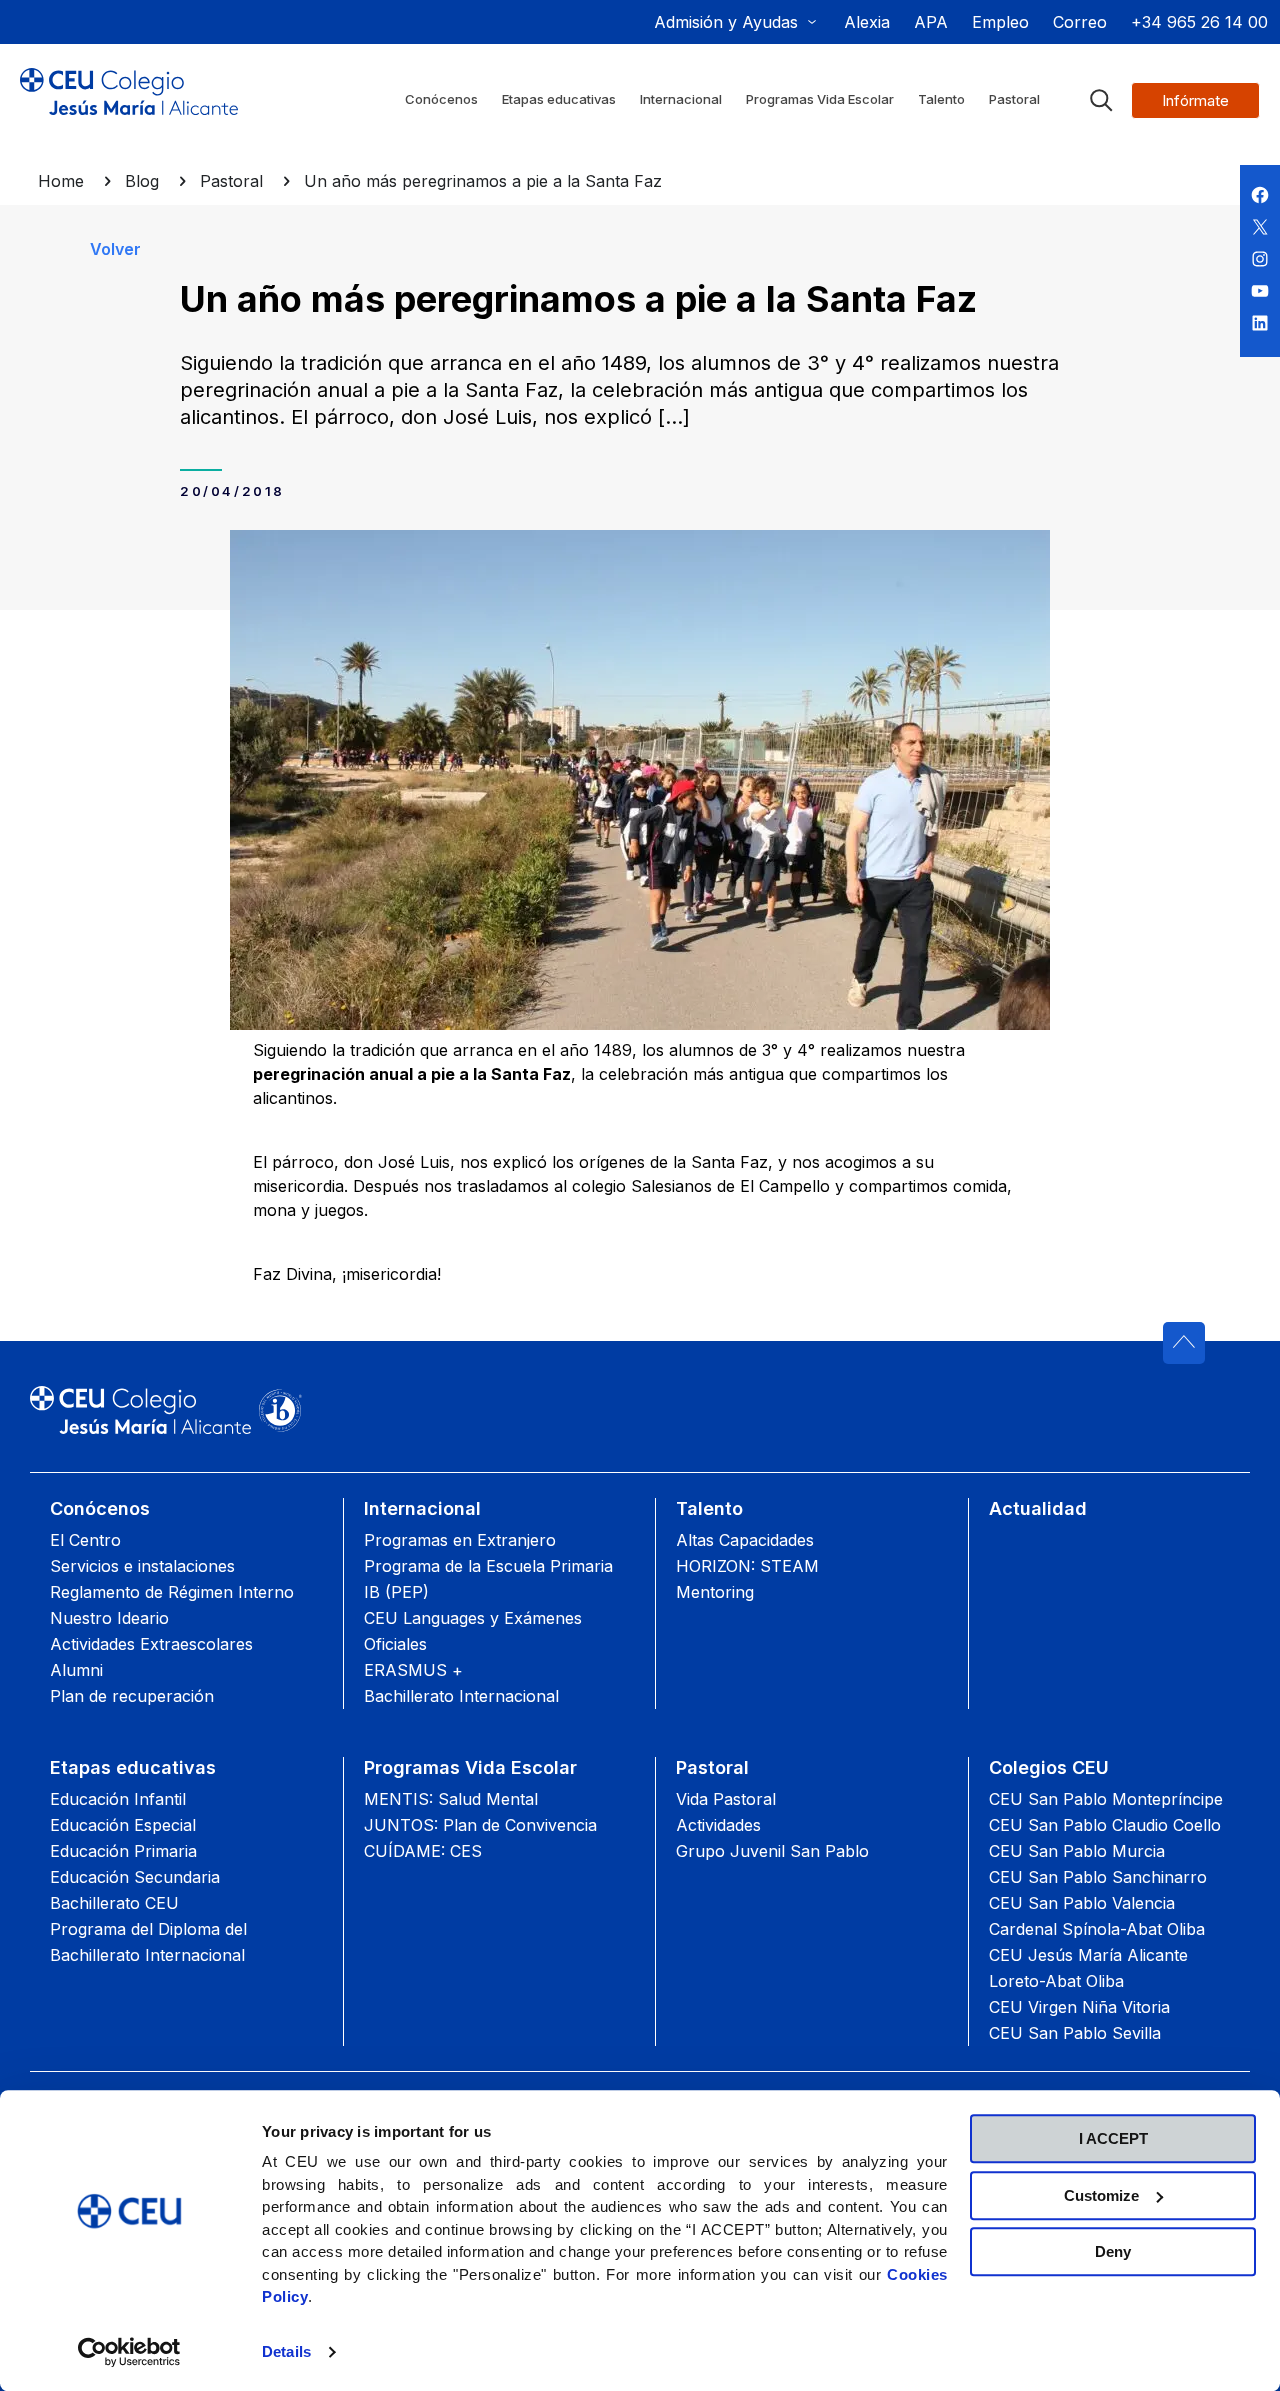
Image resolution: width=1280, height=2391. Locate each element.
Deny (1113, 2251)
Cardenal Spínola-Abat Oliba (1097, 1929)
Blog (142, 181)
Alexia (867, 22)
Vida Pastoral (726, 1799)
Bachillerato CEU (114, 1903)
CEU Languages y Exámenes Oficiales (473, 1631)
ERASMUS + (413, 1670)
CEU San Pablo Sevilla (1075, 2033)
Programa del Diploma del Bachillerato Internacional (148, 1942)
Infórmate (1195, 100)
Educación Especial (123, 1825)
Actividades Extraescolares (151, 1644)
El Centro (85, 1540)
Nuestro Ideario (109, 1618)
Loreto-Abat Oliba (1056, 1981)
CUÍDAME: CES (423, 1851)
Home (61, 181)
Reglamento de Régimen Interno (172, 1592)
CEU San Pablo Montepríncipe (1106, 1799)
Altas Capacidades (745, 1540)
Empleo (1000, 22)
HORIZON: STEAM (747, 1566)
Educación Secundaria (135, 1877)
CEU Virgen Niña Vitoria (1079, 2007)
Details (286, 2351)
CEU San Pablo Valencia (1082, 1903)
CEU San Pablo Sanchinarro (1098, 1877)
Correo (1080, 22)
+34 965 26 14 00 (1199, 22)
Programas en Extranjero (460, 1540)
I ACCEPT (1113, 2138)
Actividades (718, 1825)
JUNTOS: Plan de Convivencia (480, 1825)
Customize (1101, 2195)
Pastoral (231, 181)
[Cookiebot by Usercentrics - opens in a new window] (129, 2352)
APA (931, 22)
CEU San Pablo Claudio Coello (1105, 1825)
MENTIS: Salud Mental (451, 1799)
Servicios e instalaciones (142, 1566)
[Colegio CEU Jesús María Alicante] (129, 108)
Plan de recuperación (132, 1696)
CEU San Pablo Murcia (1077, 1851)
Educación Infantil (118, 1799)
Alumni (76, 1670)
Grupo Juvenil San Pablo (772, 1851)
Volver (115, 249)
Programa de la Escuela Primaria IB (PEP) (488, 1579)
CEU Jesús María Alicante (1088, 1955)
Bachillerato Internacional (461, 1696)
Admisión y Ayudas (726, 22)
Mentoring (715, 1592)
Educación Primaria (123, 1851)
